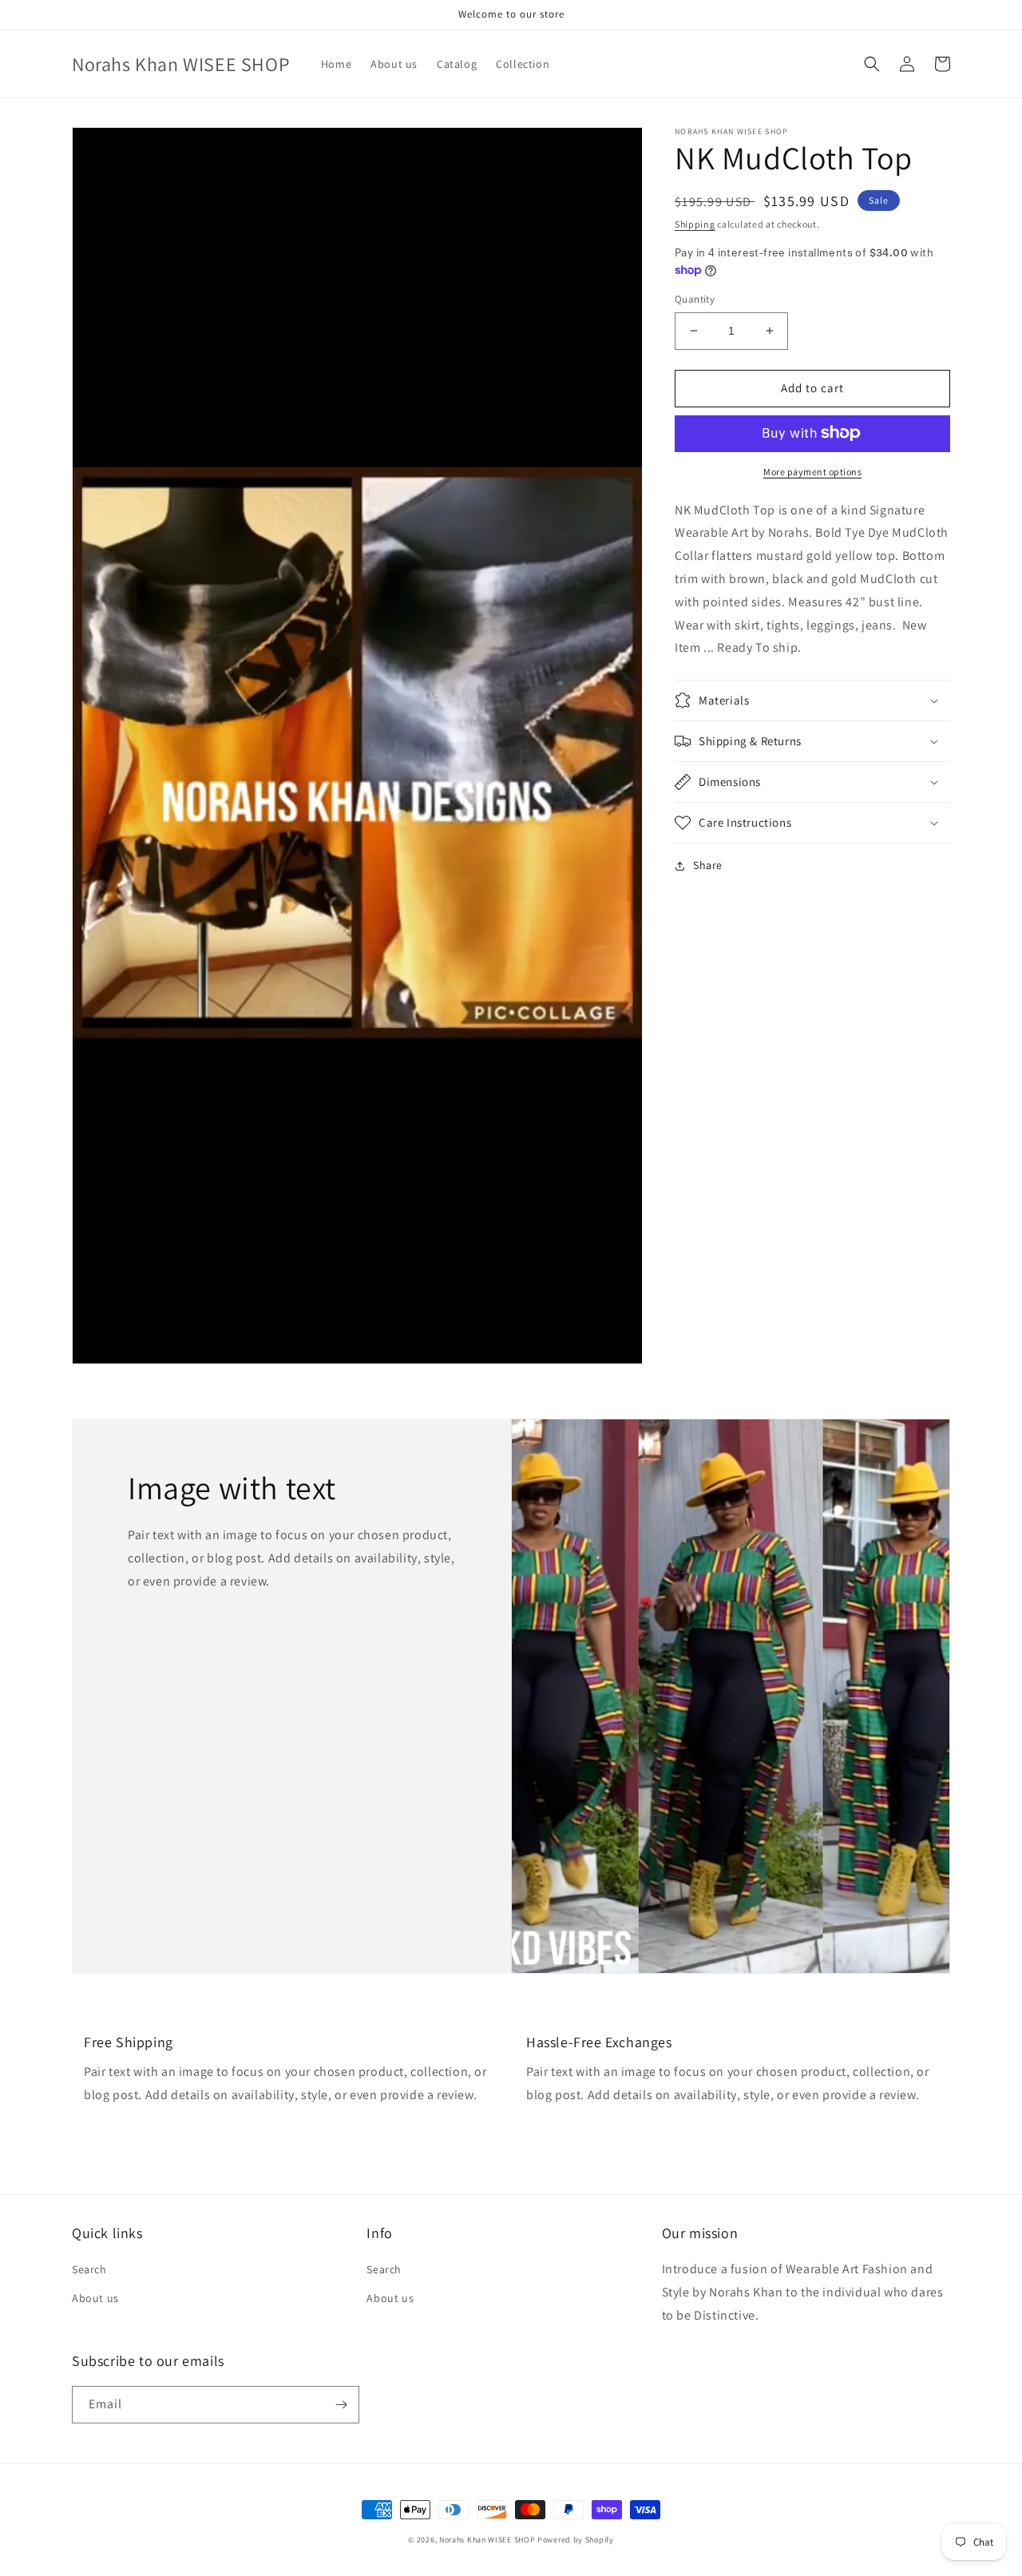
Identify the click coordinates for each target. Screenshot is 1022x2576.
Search (89, 2269)
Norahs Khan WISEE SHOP (487, 2540)
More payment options (812, 471)
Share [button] (708, 865)
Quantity (695, 299)
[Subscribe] (341, 2405)
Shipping (695, 224)
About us (95, 2298)
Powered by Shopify (576, 2540)
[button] (872, 64)
